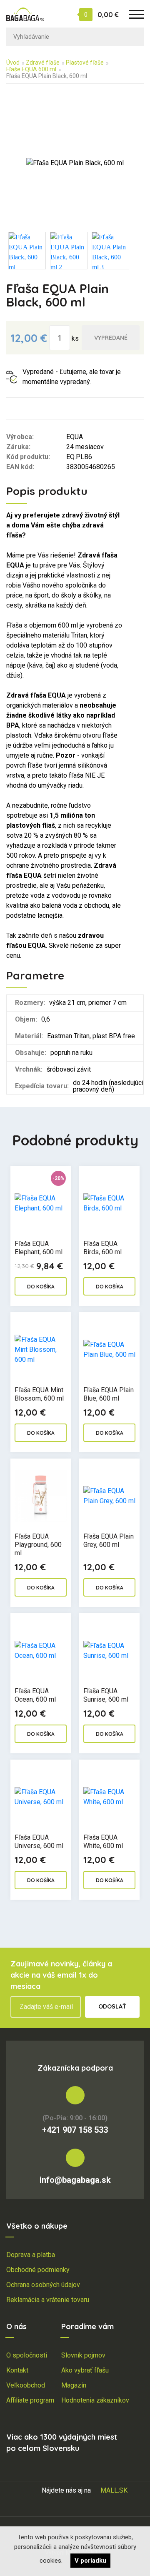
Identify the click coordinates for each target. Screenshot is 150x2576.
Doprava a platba (31, 2255)
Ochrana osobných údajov (43, 2285)
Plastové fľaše (85, 63)
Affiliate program (30, 2400)
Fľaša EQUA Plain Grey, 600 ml (109, 1540)
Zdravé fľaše (43, 63)
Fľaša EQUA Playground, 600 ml (38, 1545)
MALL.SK (114, 2490)
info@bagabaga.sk (75, 2180)
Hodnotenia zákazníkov (95, 2400)
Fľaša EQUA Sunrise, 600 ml (106, 1695)
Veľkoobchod (26, 2385)
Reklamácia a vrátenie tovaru (48, 2300)
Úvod (13, 63)
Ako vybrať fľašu (85, 2370)
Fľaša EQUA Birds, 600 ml (102, 1248)
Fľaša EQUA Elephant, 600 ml (39, 1248)
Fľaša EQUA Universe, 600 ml (39, 1842)
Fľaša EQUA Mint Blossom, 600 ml (39, 1394)
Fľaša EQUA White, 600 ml (103, 1842)
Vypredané (111, 338)
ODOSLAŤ (112, 2006)
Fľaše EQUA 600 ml (31, 69)
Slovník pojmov (83, 2355)
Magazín (74, 2385)
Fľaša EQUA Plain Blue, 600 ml (109, 1394)
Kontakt (17, 2370)
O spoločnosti (27, 2355)
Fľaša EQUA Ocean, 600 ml (35, 1695)
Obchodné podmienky (38, 2270)
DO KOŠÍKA (41, 1287)
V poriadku (90, 2561)
